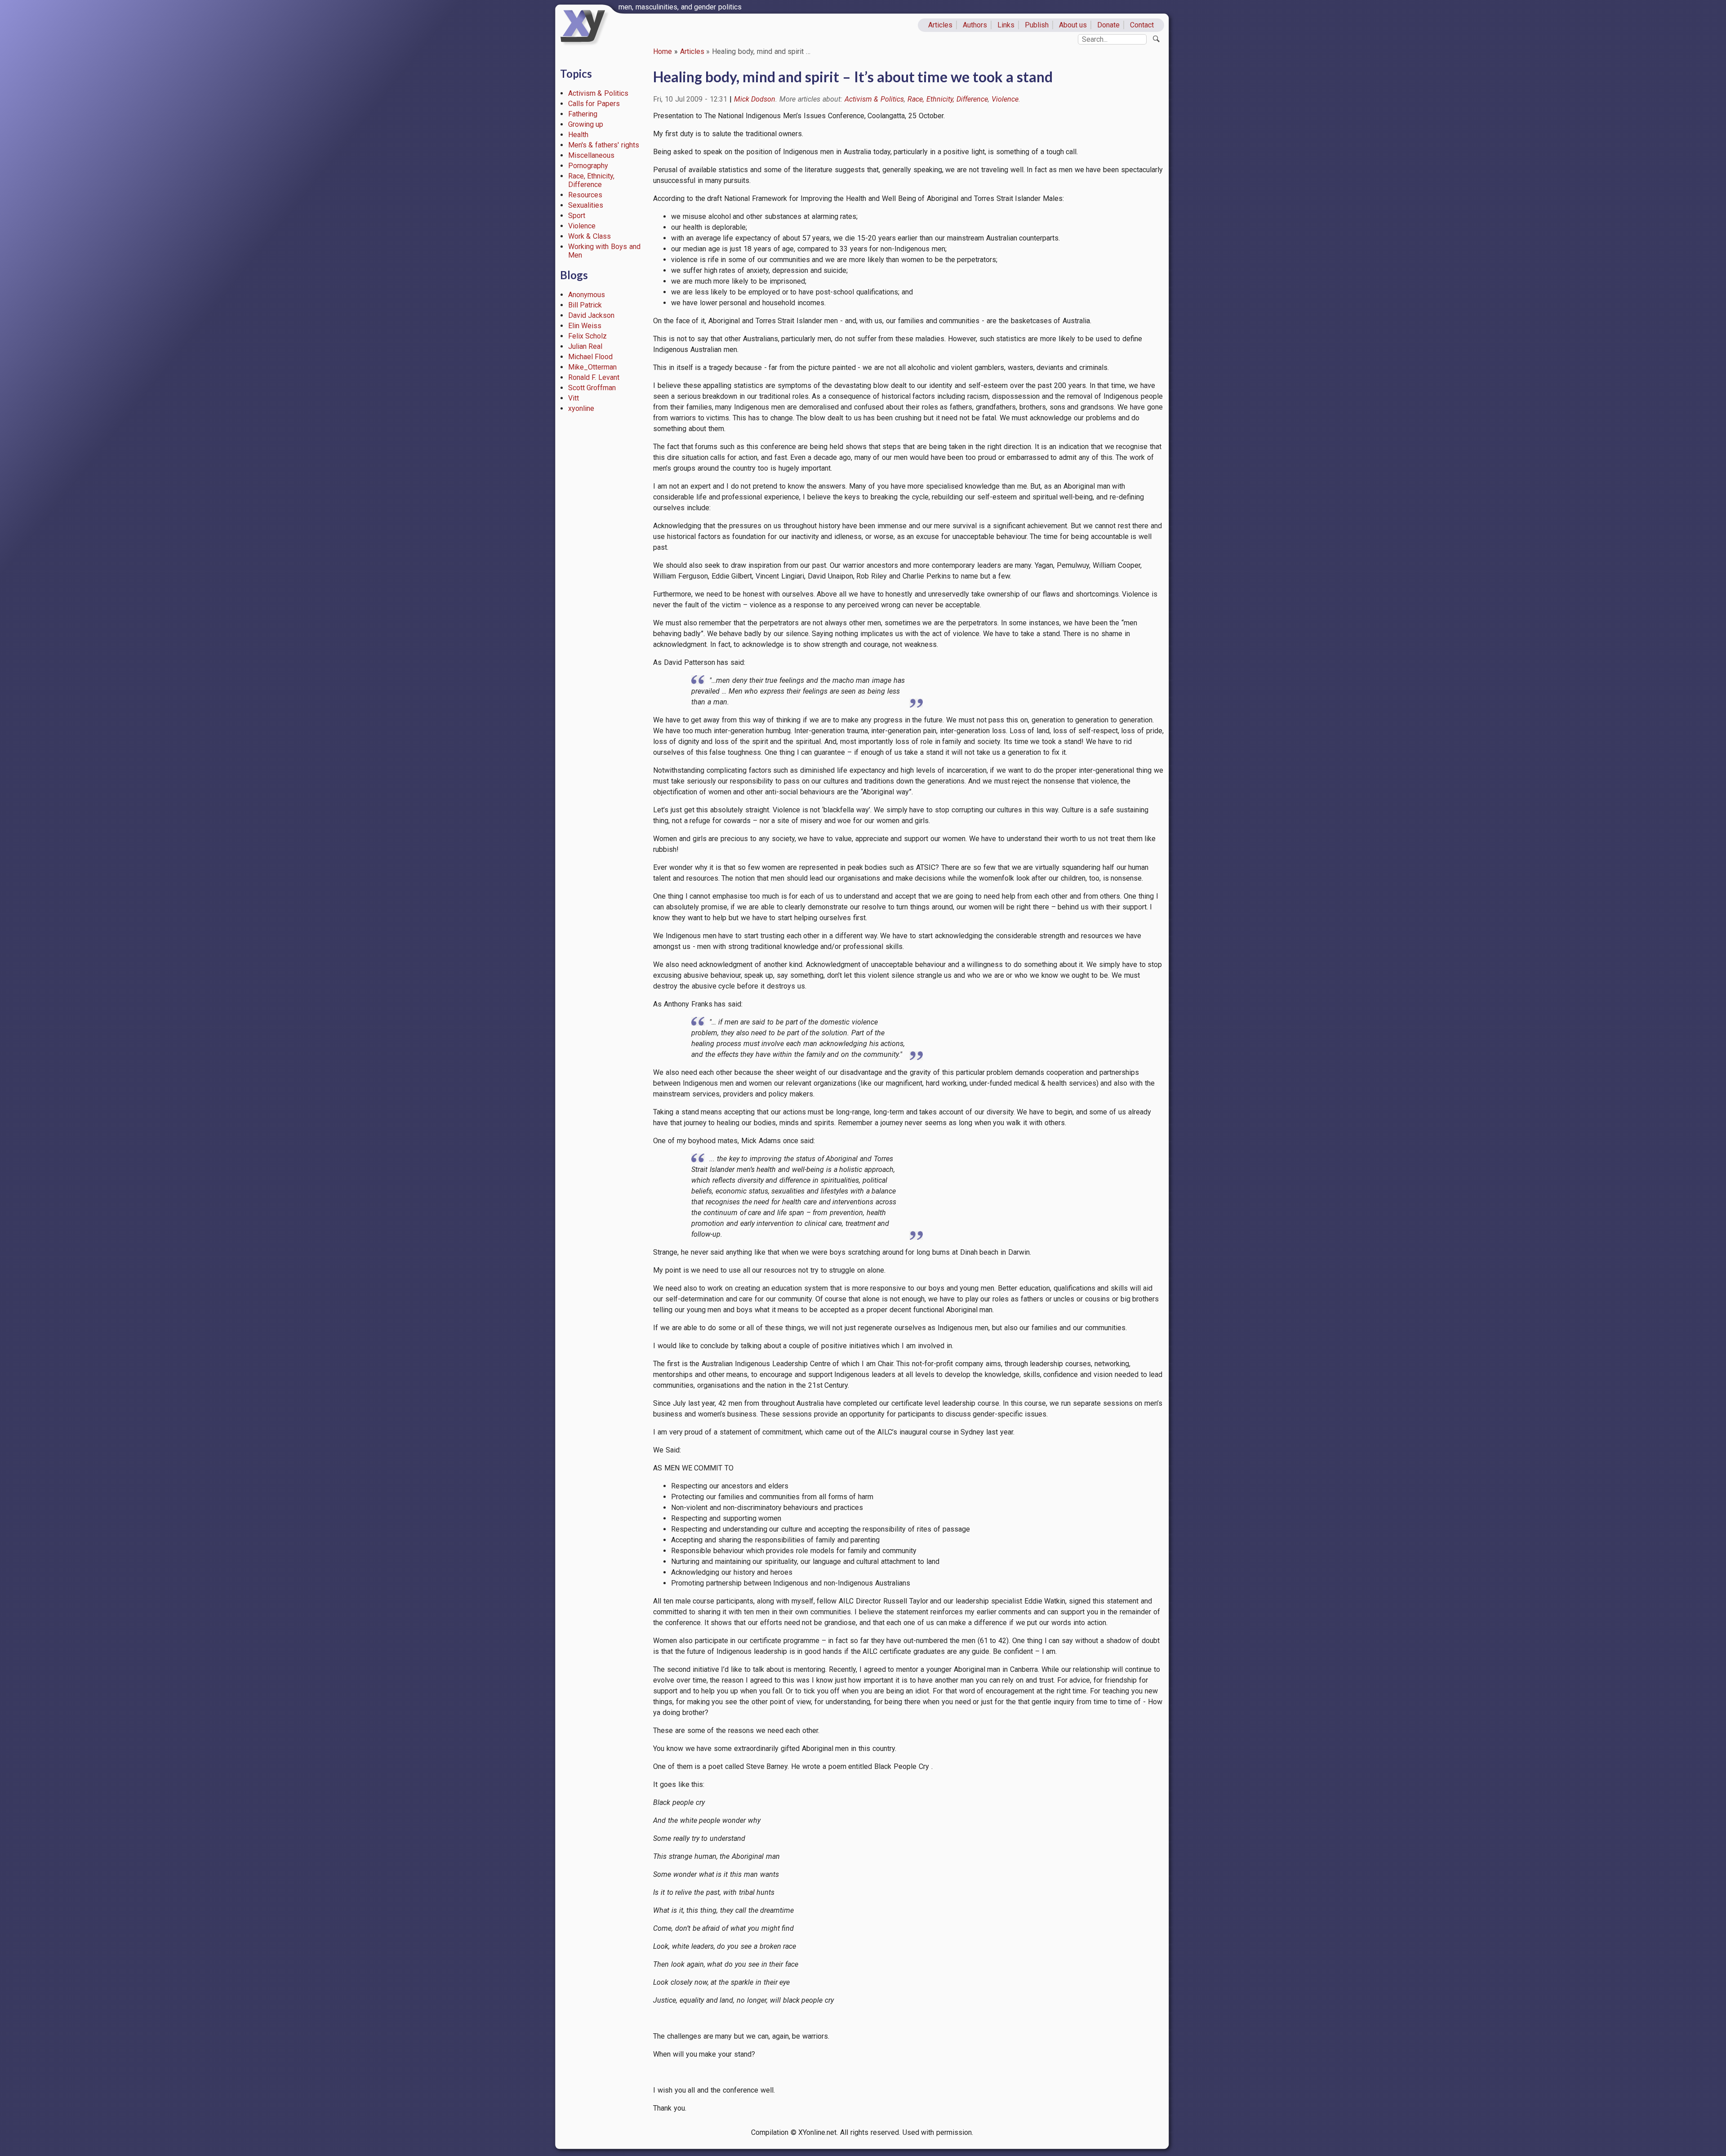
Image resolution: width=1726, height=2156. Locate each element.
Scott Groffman (592, 388)
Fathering (583, 114)
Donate (1108, 25)
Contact (1142, 25)
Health (578, 135)
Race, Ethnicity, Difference (592, 180)
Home (663, 51)
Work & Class (590, 236)
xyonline (581, 408)
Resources (585, 195)
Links (1006, 25)
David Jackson (592, 315)
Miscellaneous (591, 155)
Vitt (574, 398)
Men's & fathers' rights (604, 145)
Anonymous (587, 295)
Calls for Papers (594, 104)
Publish (1037, 25)
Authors (975, 25)
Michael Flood (591, 357)
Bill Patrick (585, 305)
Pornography (588, 166)
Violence (582, 226)
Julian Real (585, 346)
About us (1073, 25)
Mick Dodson (755, 99)
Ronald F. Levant (594, 377)
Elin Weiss (585, 326)
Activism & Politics (598, 93)
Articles (940, 25)
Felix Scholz (588, 336)
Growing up (586, 124)
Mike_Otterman (592, 367)
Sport (577, 216)
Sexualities (586, 205)
